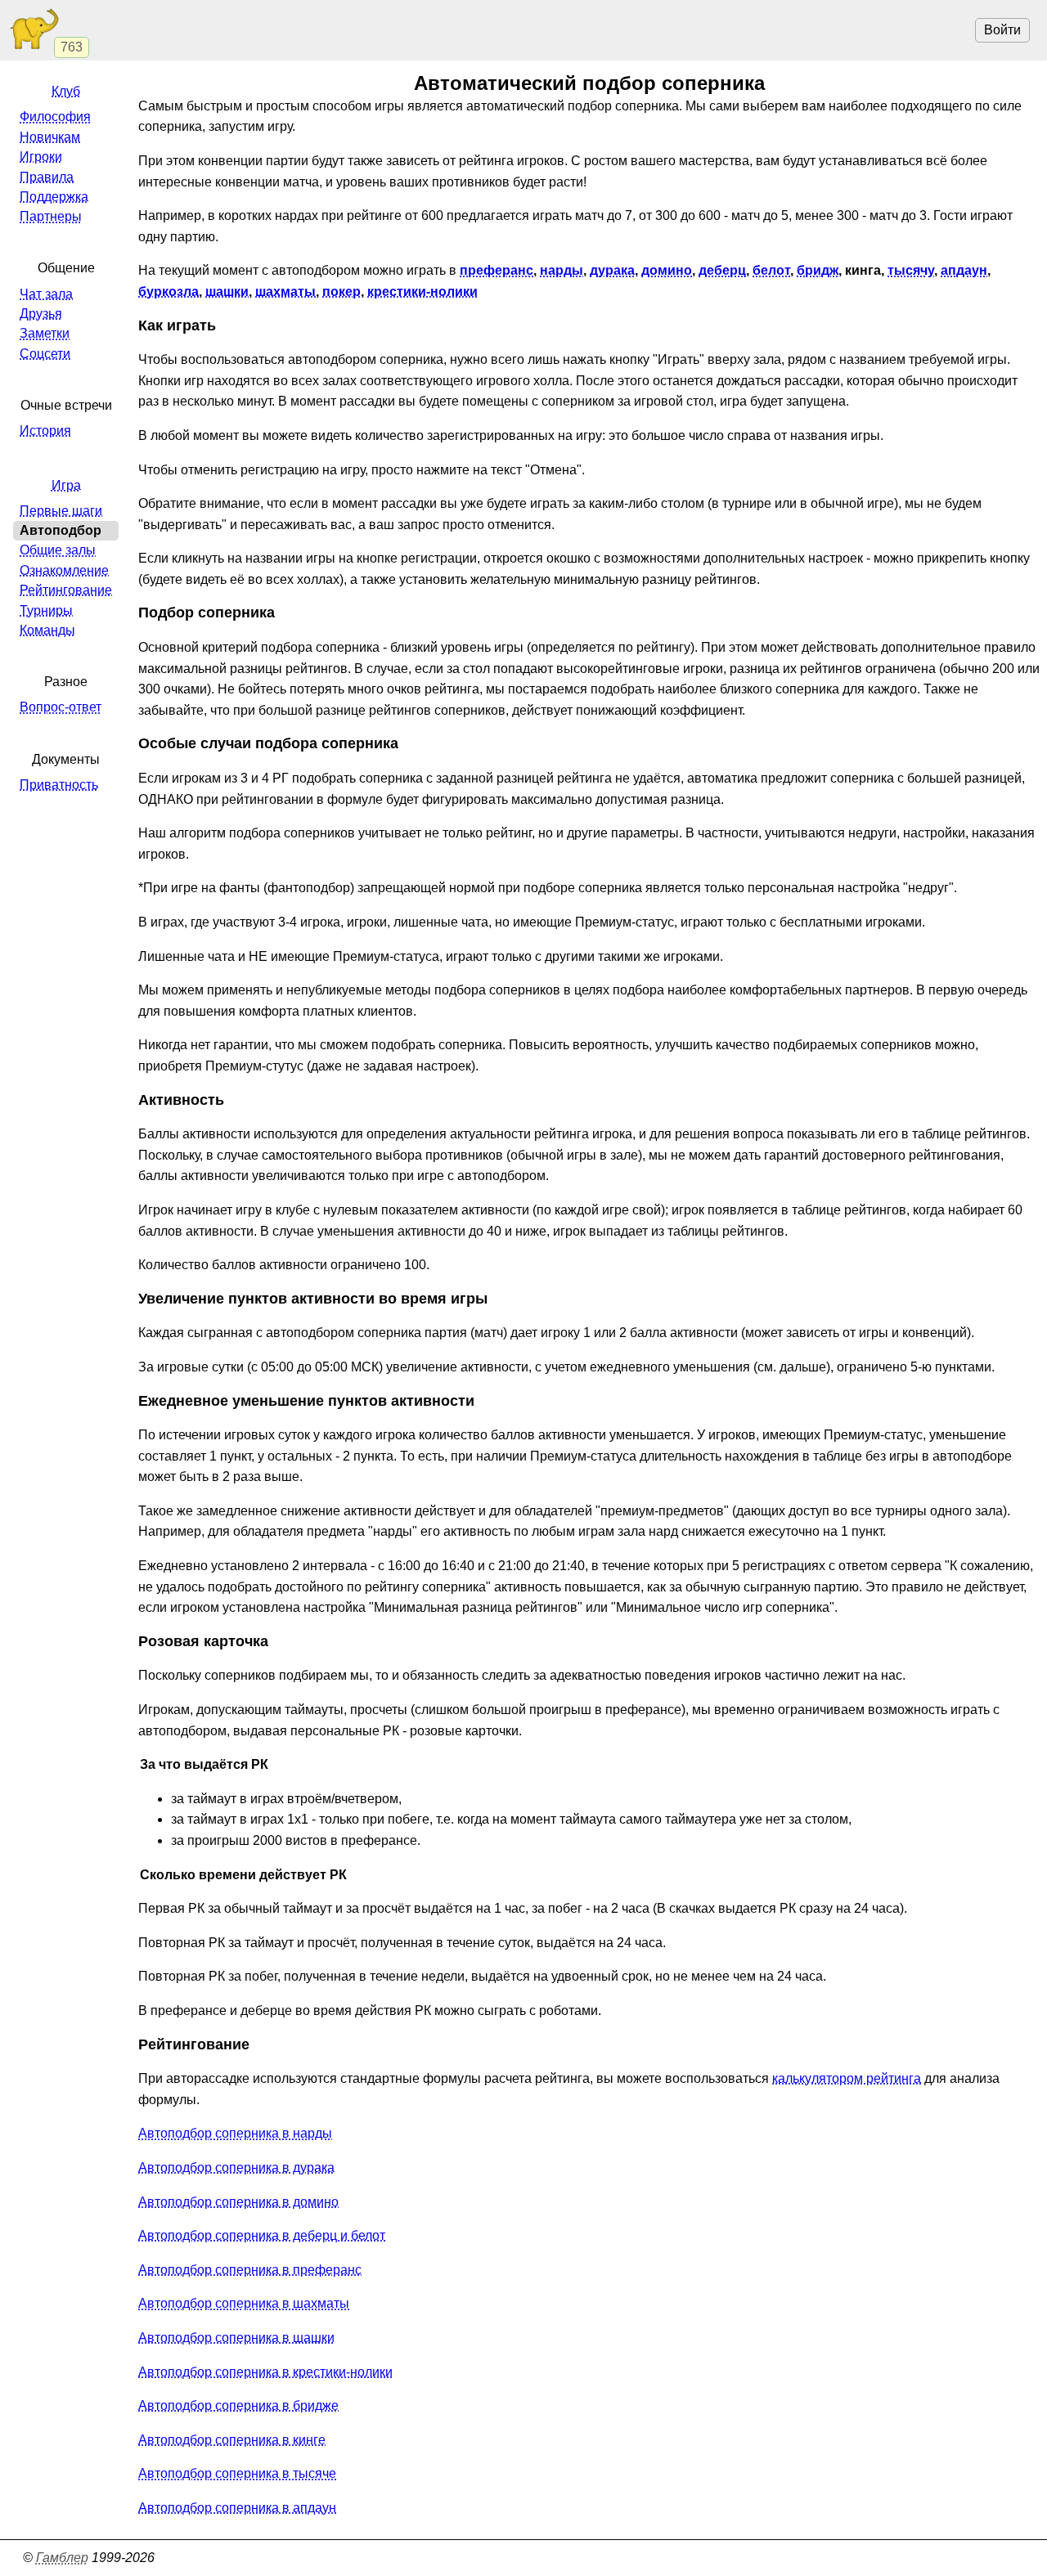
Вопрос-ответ (61, 707)
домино (667, 270)
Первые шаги (61, 511)
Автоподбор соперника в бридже (238, 2405)
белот (771, 270)
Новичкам (50, 137)
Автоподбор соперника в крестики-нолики (265, 2372)
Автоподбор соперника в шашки (236, 2338)
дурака (612, 270)
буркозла (169, 292)
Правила (47, 177)
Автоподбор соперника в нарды (235, 2133)
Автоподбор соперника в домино (238, 2202)
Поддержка (54, 197)
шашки (227, 292)
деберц (722, 270)
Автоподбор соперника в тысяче (237, 2473)
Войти (1002, 30)
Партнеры (51, 216)
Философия (55, 117)
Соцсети (45, 354)
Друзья (41, 314)
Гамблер (62, 2558)
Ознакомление (64, 570)
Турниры (46, 610)
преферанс (497, 270)
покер (342, 292)
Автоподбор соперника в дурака (236, 2168)
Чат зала (46, 294)
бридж (818, 270)
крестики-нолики (422, 292)
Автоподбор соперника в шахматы (244, 2303)
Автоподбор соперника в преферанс (250, 2270)
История (45, 431)
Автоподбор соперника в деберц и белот (262, 2235)
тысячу (911, 270)
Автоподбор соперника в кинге (232, 2440)
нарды (562, 270)
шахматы (285, 292)
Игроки (41, 157)
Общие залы (58, 550)
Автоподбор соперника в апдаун (237, 2508)
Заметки (45, 333)
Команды (47, 630)
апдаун (964, 270)
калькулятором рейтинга (847, 2078)
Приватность (59, 785)
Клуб (66, 91)
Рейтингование (66, 590)
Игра (66, 485)
